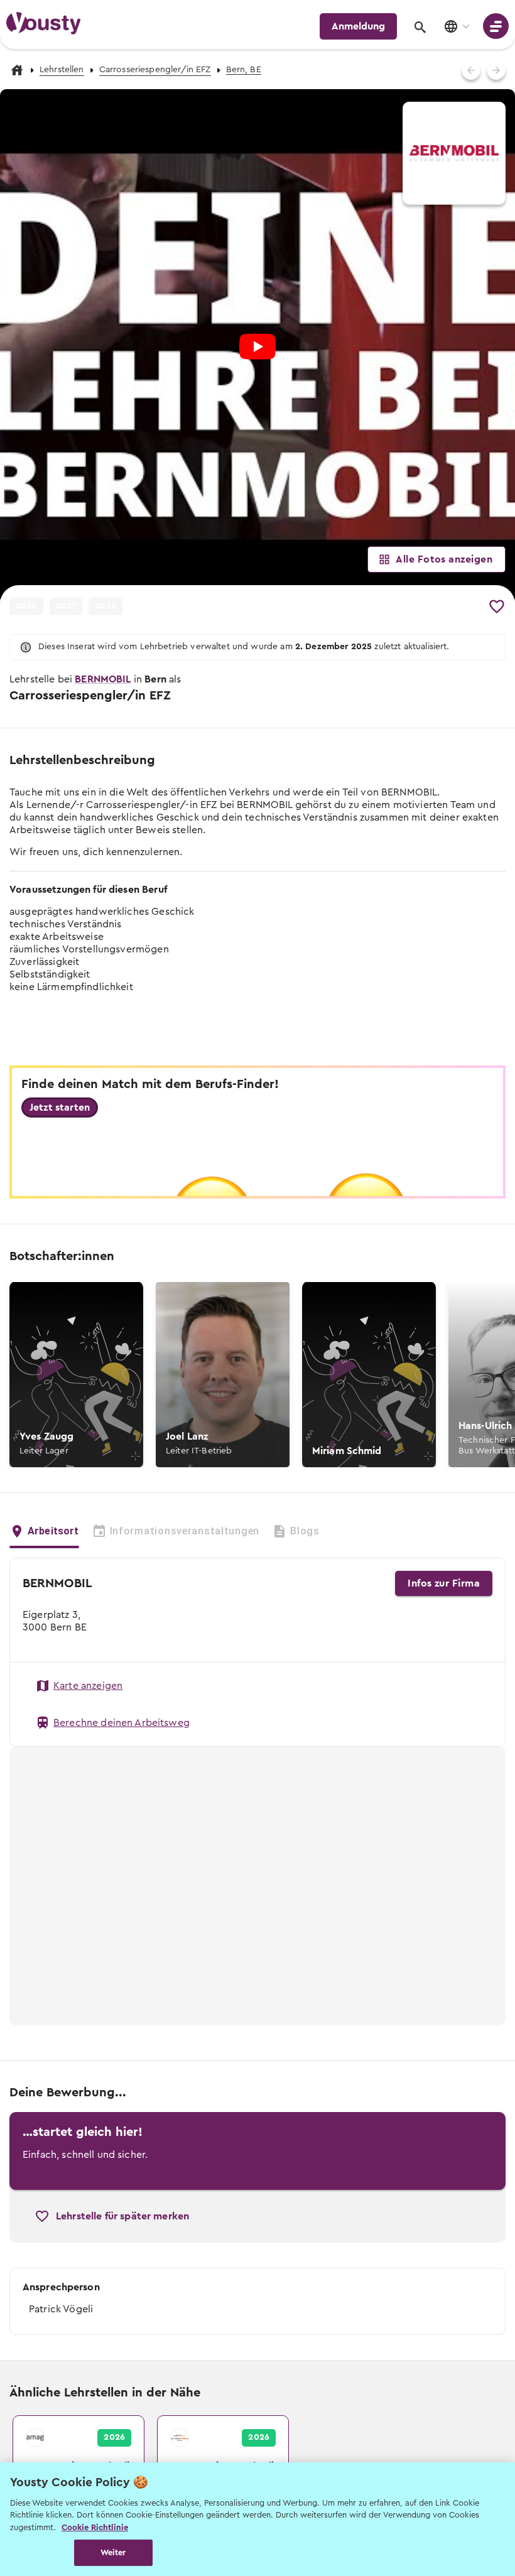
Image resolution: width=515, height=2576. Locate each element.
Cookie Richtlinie (95, 2527)
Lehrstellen (62, 70)
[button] (76, 1375)
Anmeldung (358, 26)
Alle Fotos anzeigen (444, 559)
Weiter (113, 2552)
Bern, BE (244, 70)
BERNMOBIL (103, 679)
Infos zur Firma (444, 1583)
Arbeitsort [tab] (53, 1531)
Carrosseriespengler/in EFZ (155, 70)
